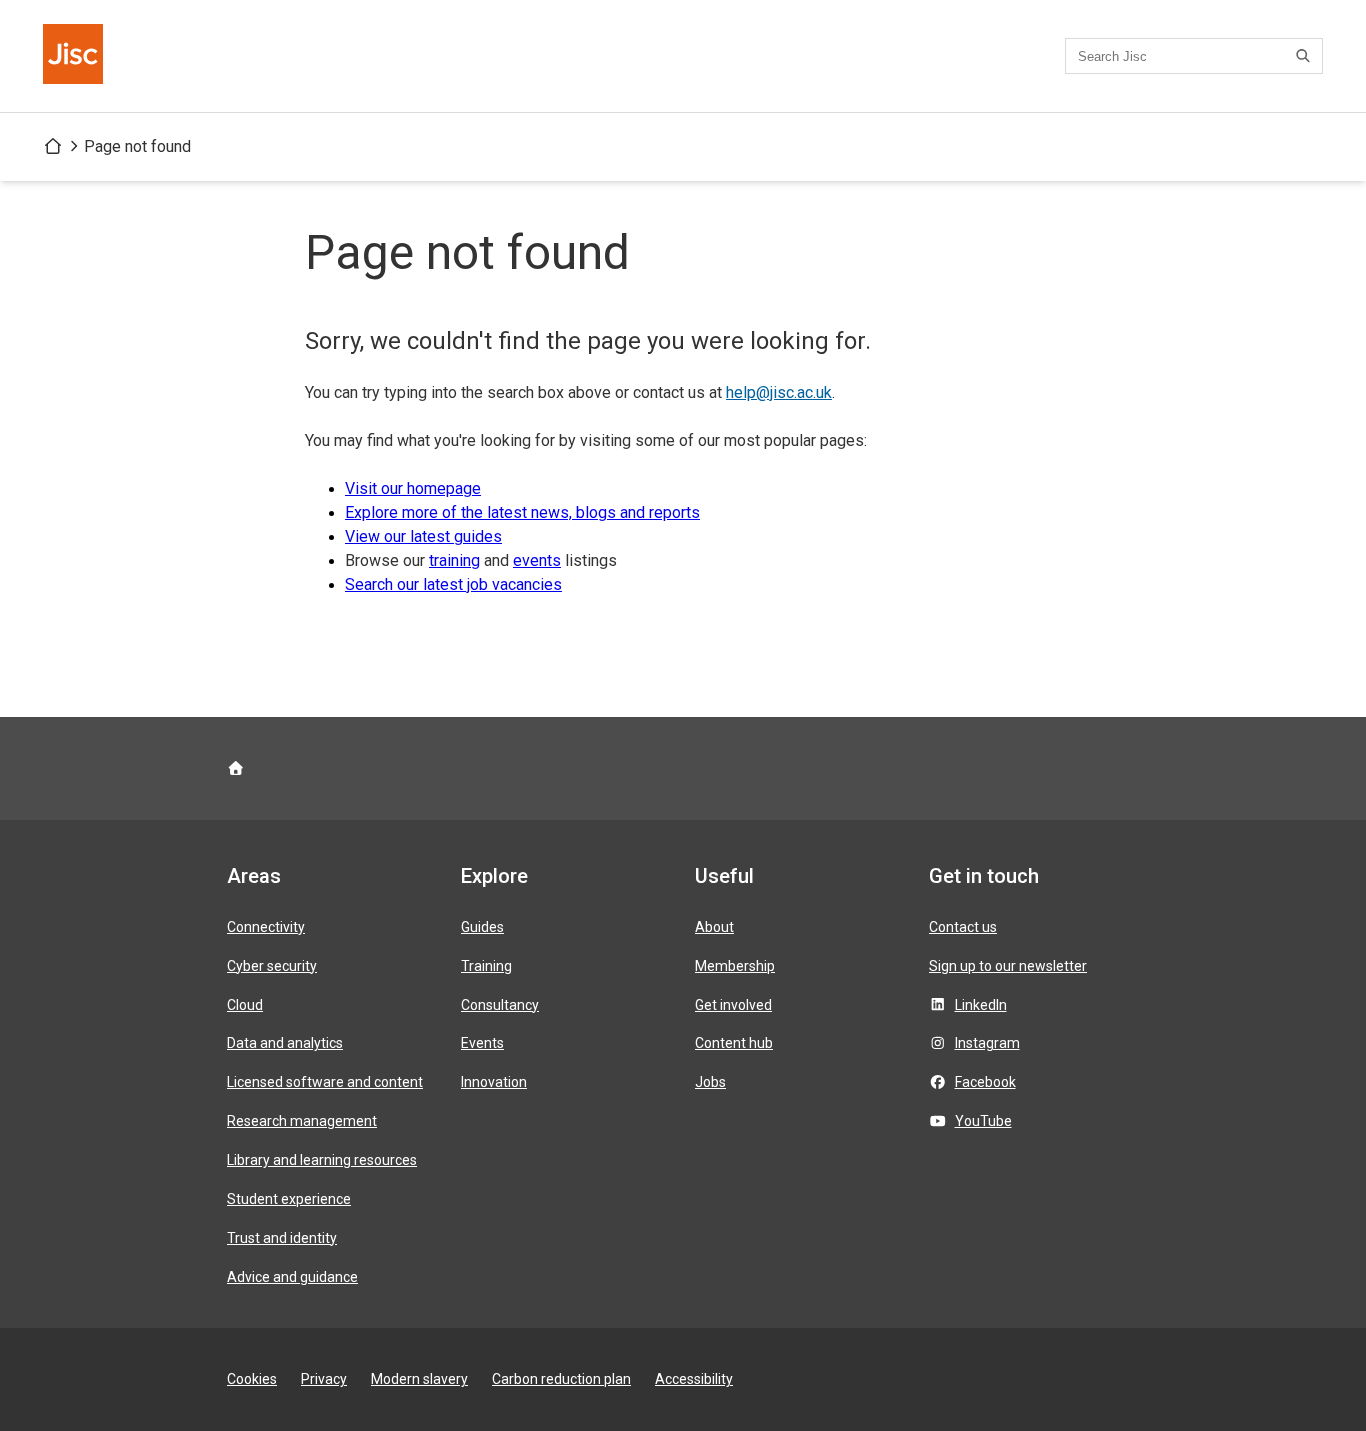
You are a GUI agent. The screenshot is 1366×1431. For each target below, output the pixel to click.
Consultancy (500, 1005)
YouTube (983, 1121)
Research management (302, 1121)
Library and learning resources (322, 1160)
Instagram (987, 1043)
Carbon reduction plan (561, 1379)
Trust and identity (282, 1238)
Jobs (710, 1082)
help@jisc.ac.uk (779, 392)
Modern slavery (419, 1379)
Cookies (252, 1379)
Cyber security (272, 966)
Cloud (245, 1005)
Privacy (324, 1379)
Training (486, 966)
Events (482, 1043)
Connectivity (266, 927)
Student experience (289, 1199)
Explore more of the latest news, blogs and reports (522, 512)
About (714, 927)
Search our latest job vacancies (453, 584)
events (537, 560)
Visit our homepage (413, 488)
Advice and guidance (292, 1277)
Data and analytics (285, 1043)
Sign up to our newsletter (1008, 966)
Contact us (963, 927)
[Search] (1306, 56)
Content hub (734, 1043)
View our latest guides (423, 536)
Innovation (494, 1082)
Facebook (985, 1082)
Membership (735, 966)
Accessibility (694, 1379)
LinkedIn (981, 1005)
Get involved (733, 1005)
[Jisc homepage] (75, 56)
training (454, 560)
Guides (482, 927)
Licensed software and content (325, 1082)
